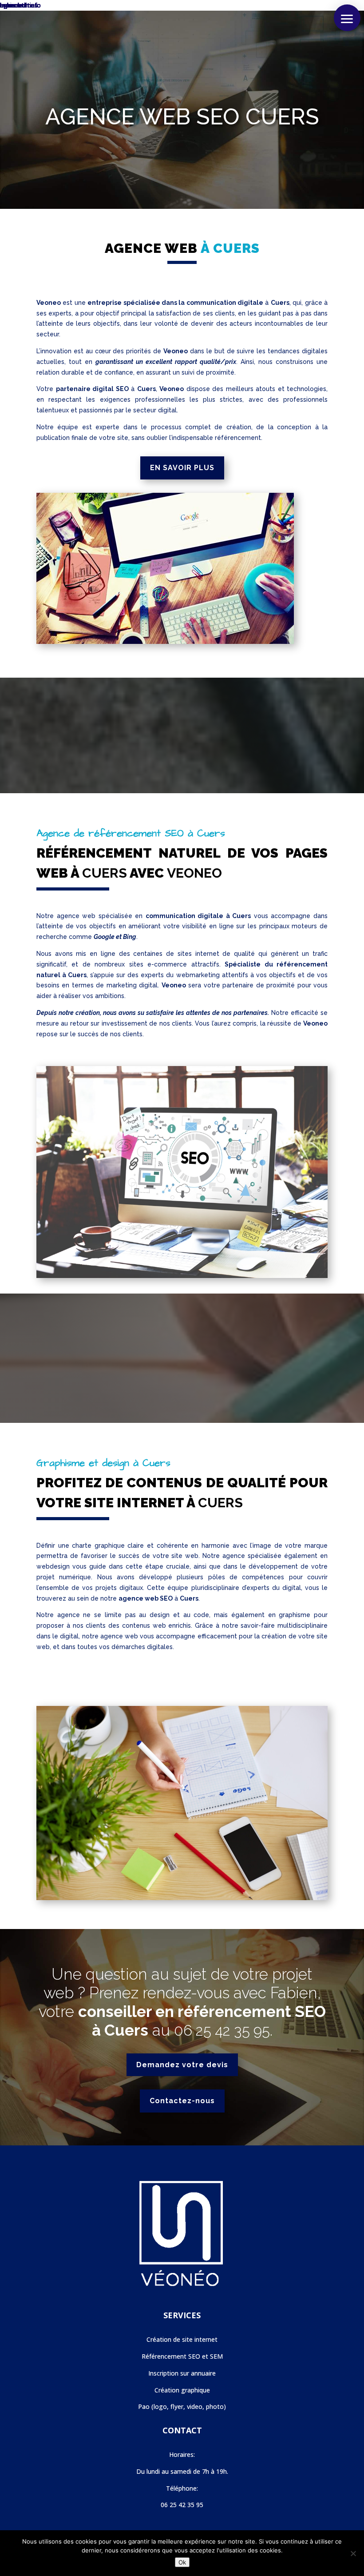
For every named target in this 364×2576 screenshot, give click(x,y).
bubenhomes (19, 5)
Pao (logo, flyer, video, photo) (182, 2406)
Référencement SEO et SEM (182, 2356)
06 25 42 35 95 (222, 2031)
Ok (182, 2562)
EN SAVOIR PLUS (182, 468)
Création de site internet (182, 2339)
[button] (347, 18)
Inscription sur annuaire (182, 2373)
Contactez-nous (182, 2101)
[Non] (353, 2553)
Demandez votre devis (182, 2065)
